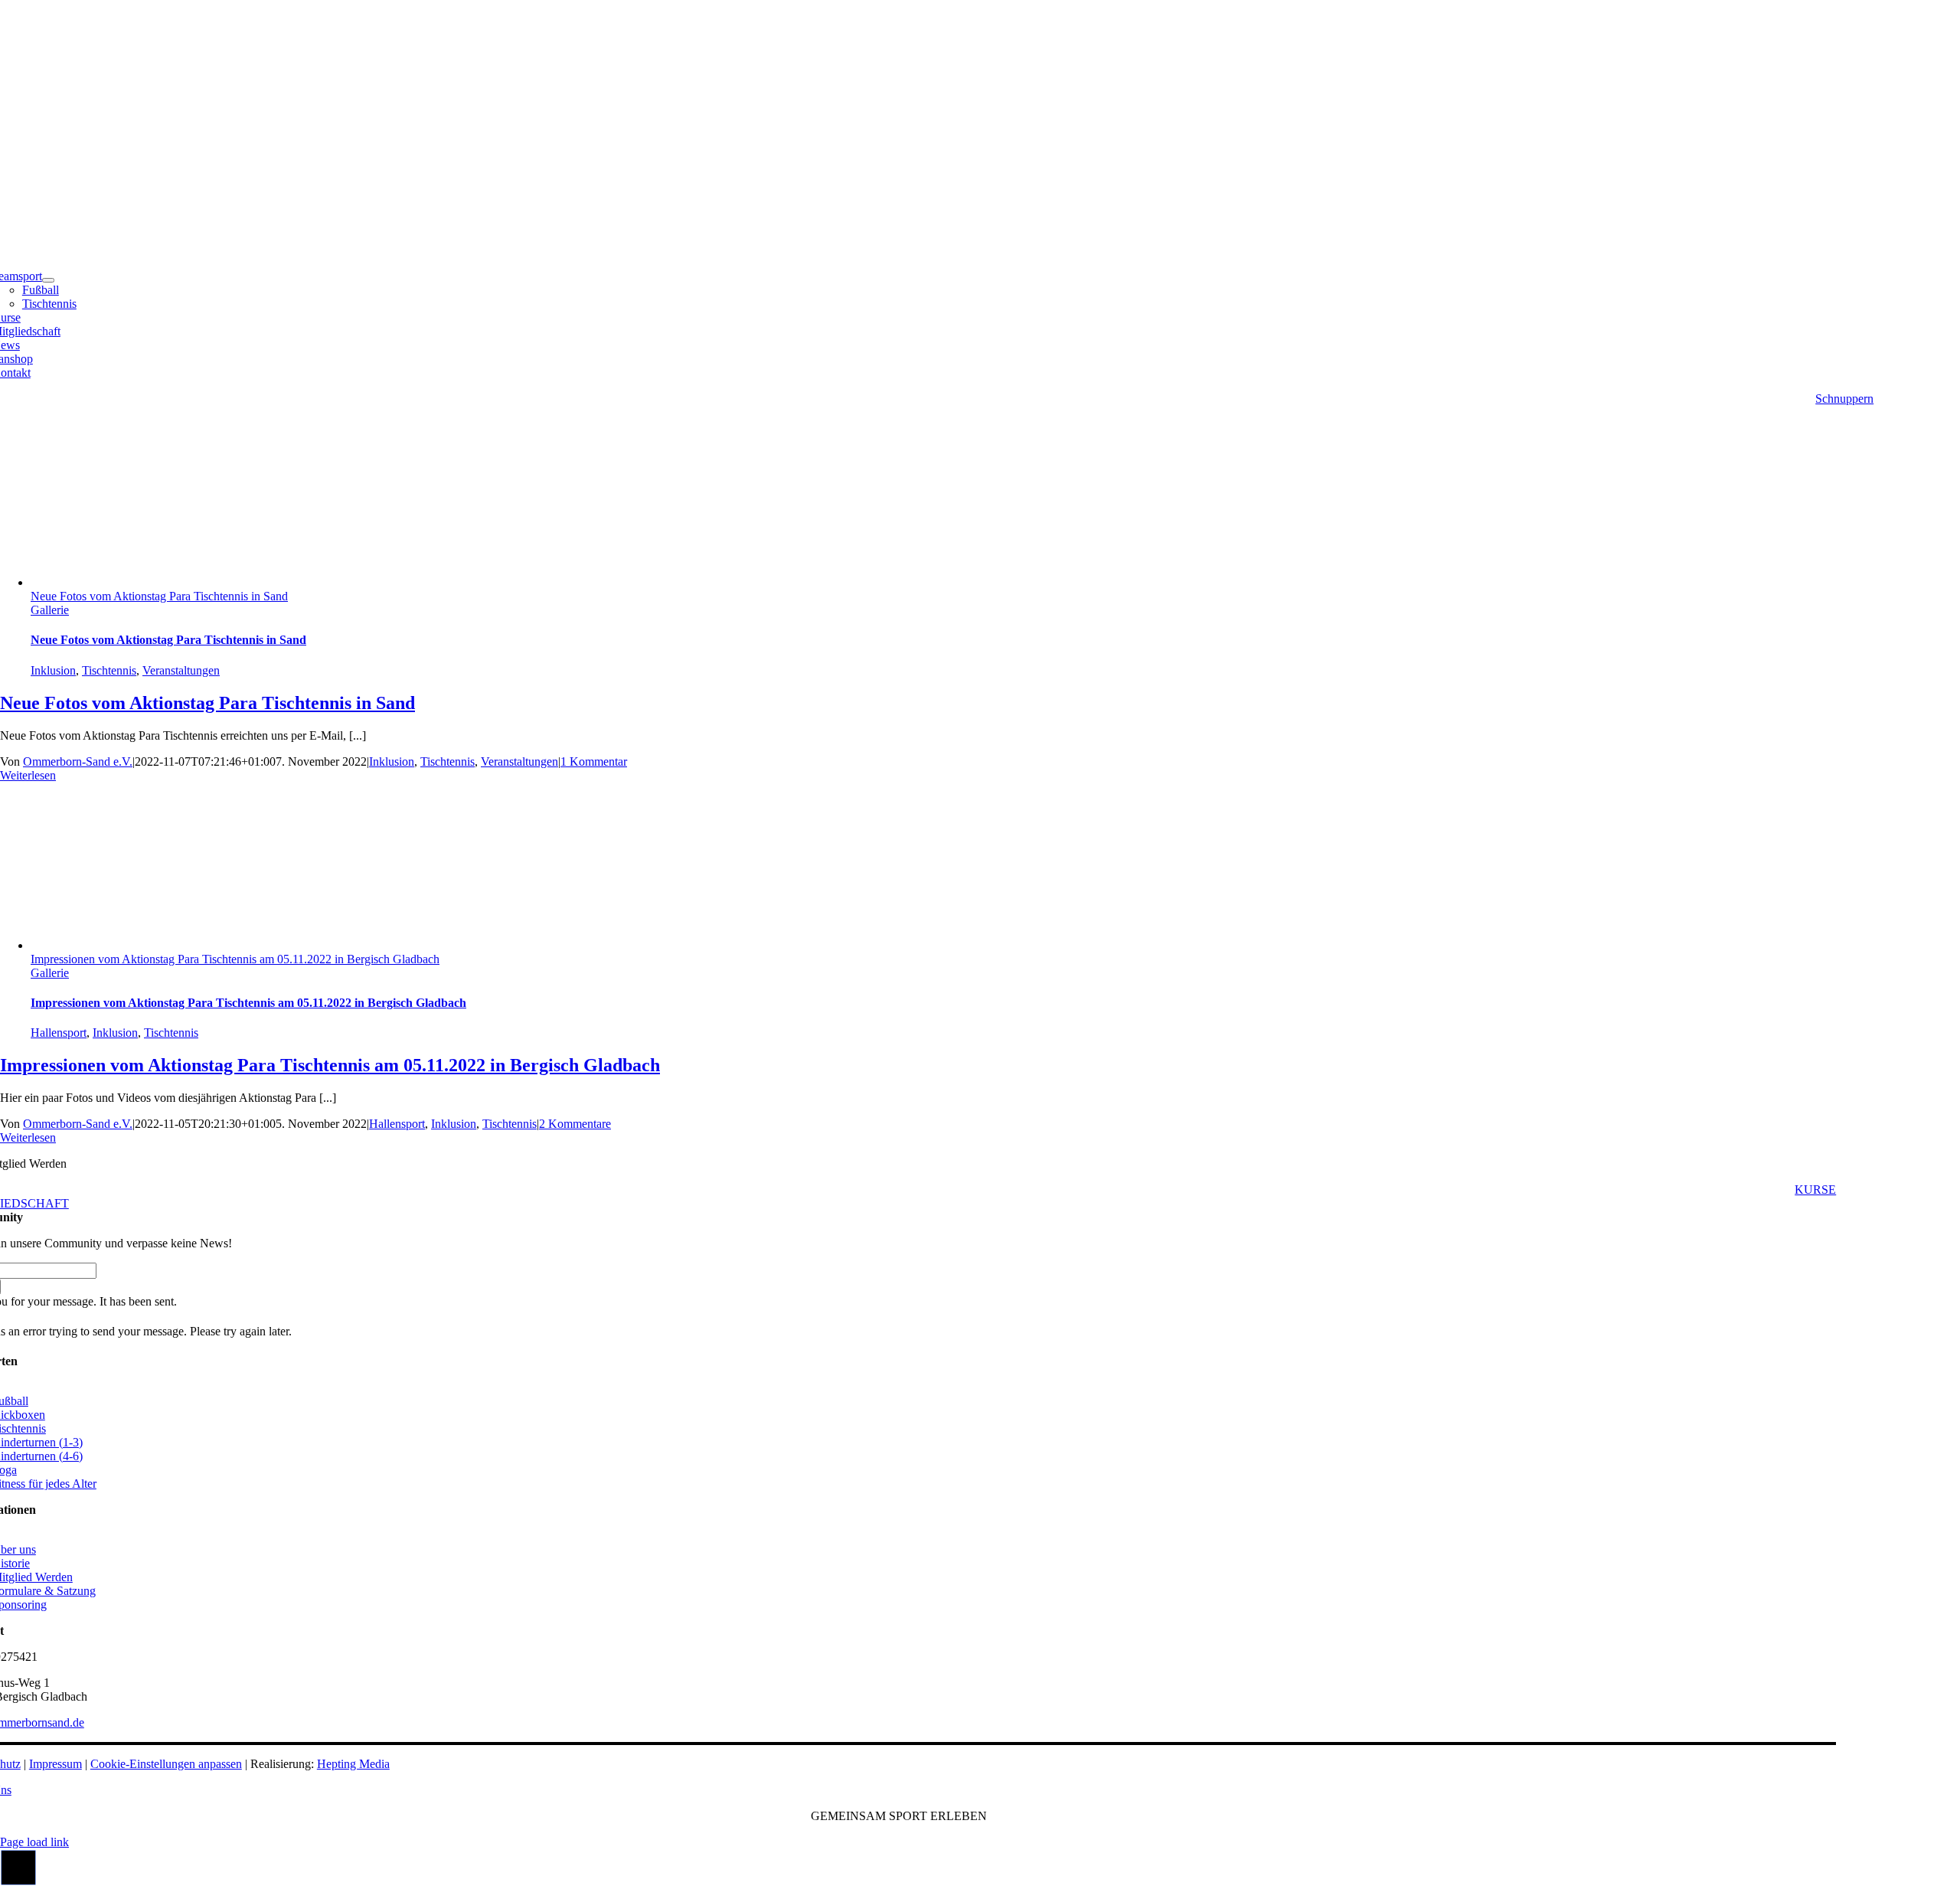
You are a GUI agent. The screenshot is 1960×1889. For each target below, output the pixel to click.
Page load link (34, 1842)
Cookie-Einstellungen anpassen (166, 1764)
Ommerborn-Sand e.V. (78, 761)
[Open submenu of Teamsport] (48, 280)
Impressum (56, 1764)
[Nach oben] (18, 1882)
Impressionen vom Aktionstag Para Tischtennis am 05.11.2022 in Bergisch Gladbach (235, 959)
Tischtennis (109, 670)
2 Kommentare (575, 1124)
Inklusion (53, 670)
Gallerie (50, 610)
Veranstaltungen (181, 670)
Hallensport (59, 1033)
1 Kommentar (594, 761)
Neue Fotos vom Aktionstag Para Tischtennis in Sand (159, 596)
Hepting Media (353, 1764)
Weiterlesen (28, 775)
